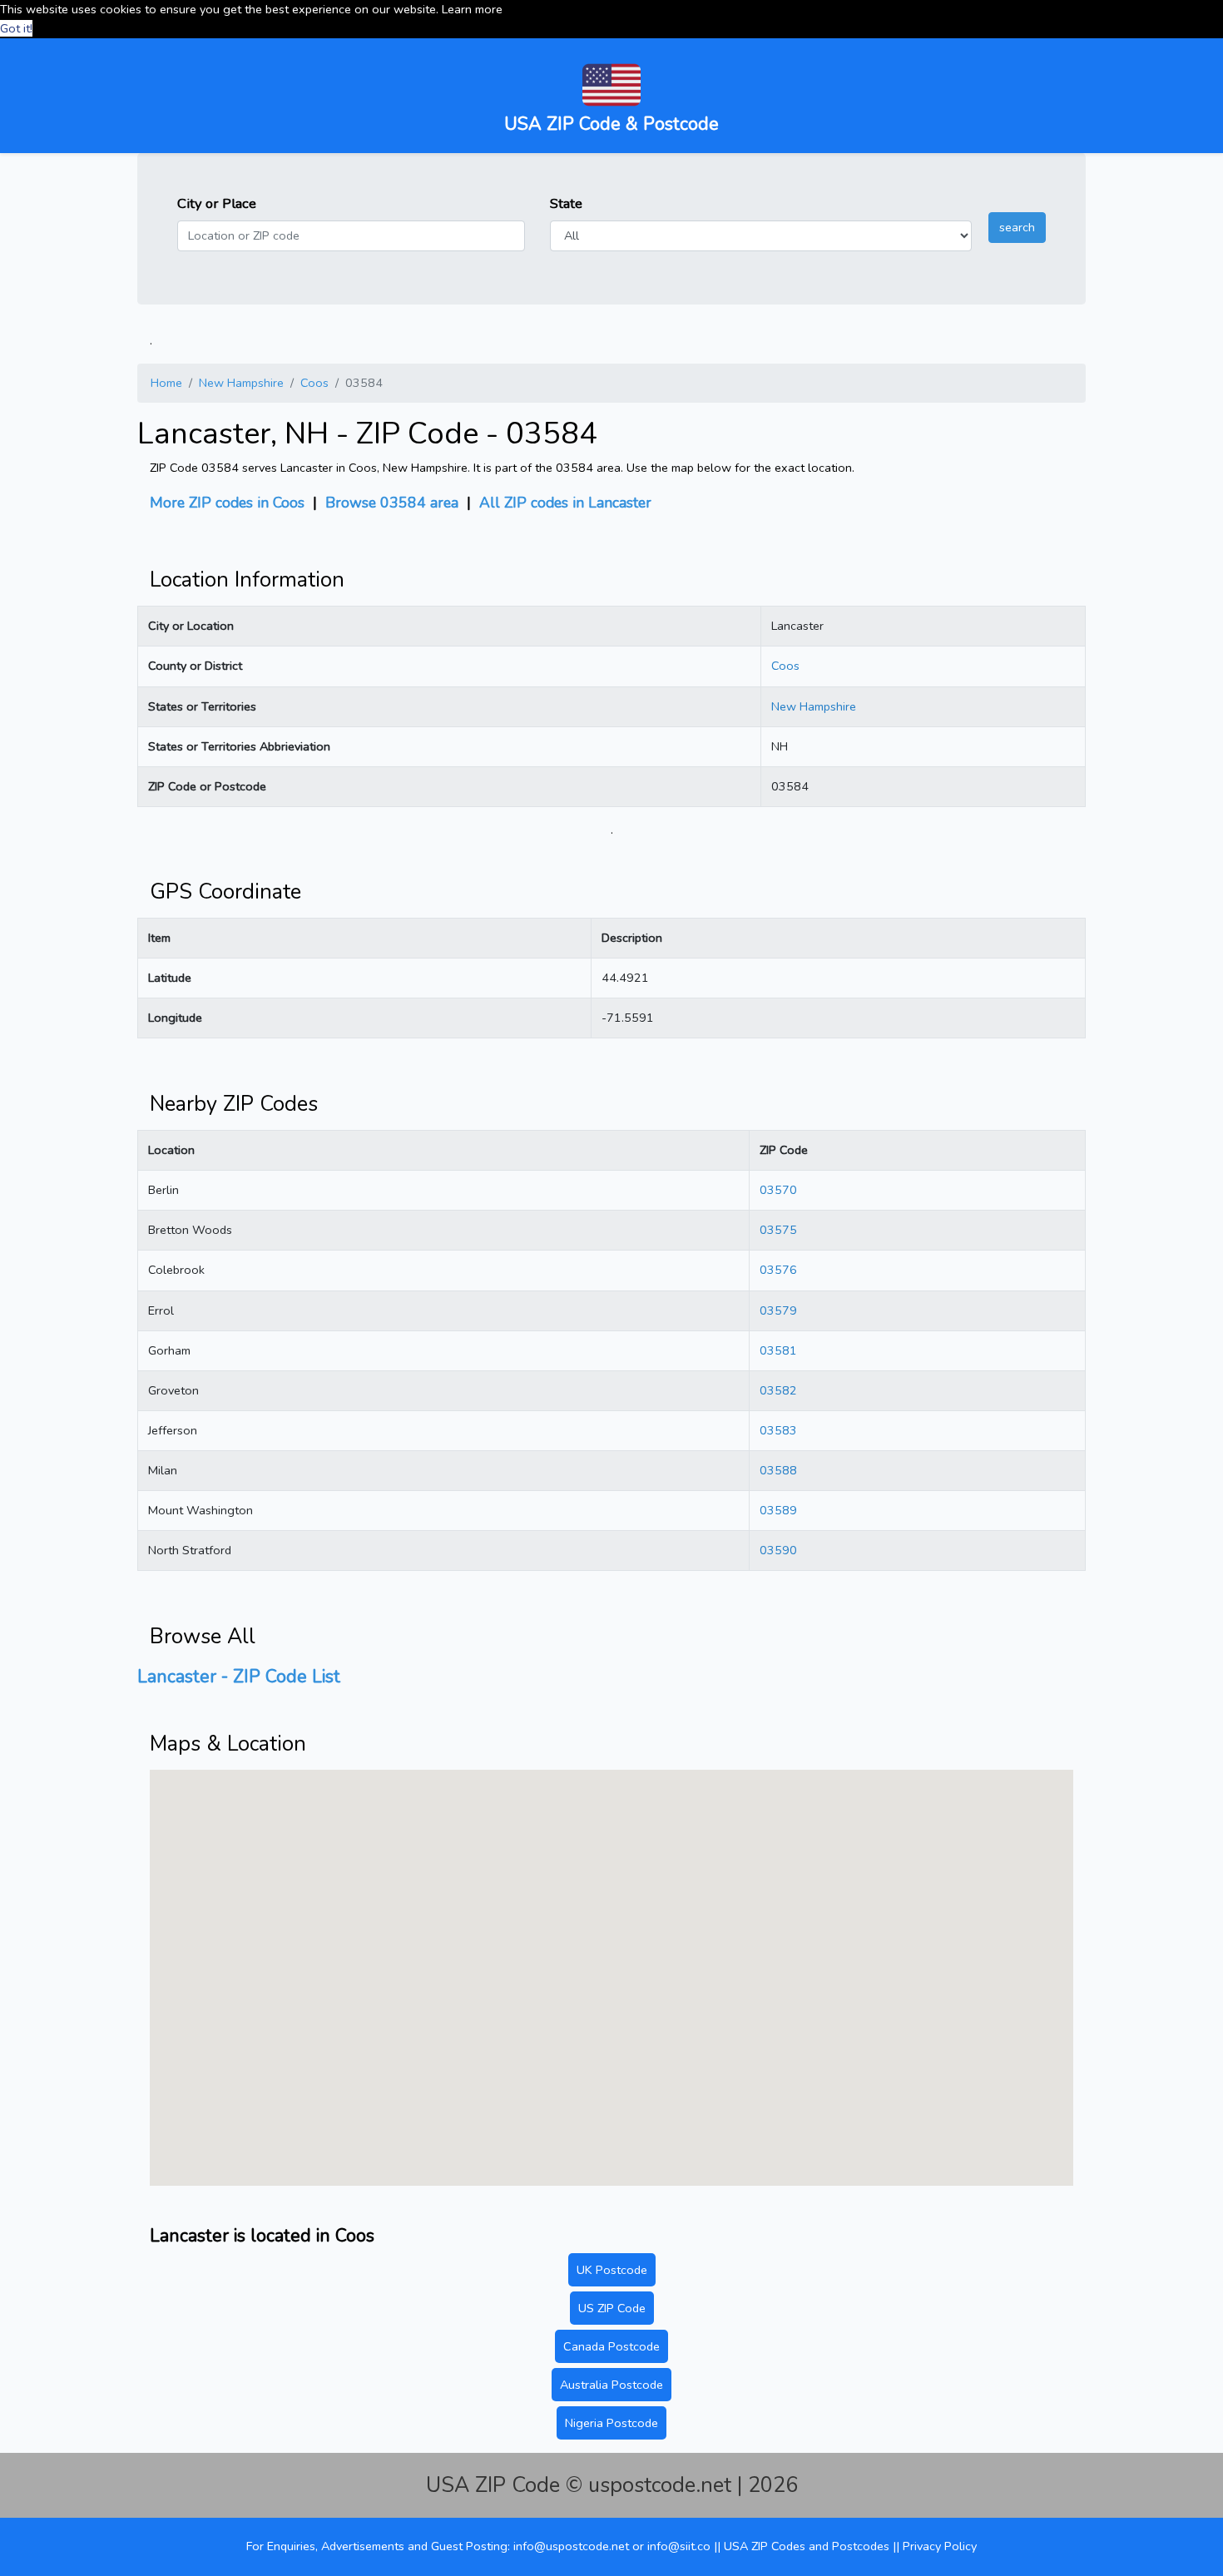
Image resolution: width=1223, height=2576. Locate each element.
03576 (778, 1270)
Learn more (472, 9)
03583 (778, 1430)
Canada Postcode (611, 2346)
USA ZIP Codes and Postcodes (808, 2546)
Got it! (16, 28)
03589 (778, 1510)
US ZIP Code (612, 2308)
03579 (778, 1310)
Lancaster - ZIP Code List (239, 1677)
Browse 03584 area (392, 503)
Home (166, 383)
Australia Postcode (611, 2385)
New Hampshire (241, 383)
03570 (778, 1190)
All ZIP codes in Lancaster (565, 503)
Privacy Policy (940, 2546)
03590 (778, 1550)
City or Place (217, 203)
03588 (778, 1470)
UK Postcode (612, 2270)
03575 (778, 1230)
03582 (778, 1390)
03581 (778, 1350)
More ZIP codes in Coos (227, 503)
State (566, 203)
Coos (314, 383)
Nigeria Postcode (611, 2423)
